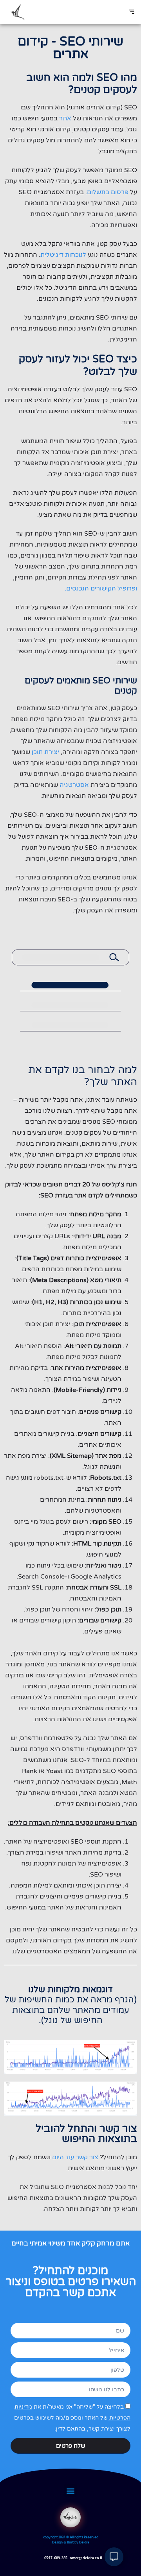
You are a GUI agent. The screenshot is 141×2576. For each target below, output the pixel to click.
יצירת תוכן (45, 752)
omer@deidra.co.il (86, 2558)
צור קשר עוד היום (75, 2157)
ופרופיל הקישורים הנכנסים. (101, 589)
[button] (131, 12)
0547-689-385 (56, 2558)
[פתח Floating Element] (114, 2557)
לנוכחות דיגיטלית (63, 255)
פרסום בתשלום (108, 192)
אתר (66, 118)
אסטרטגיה (74, 785)
